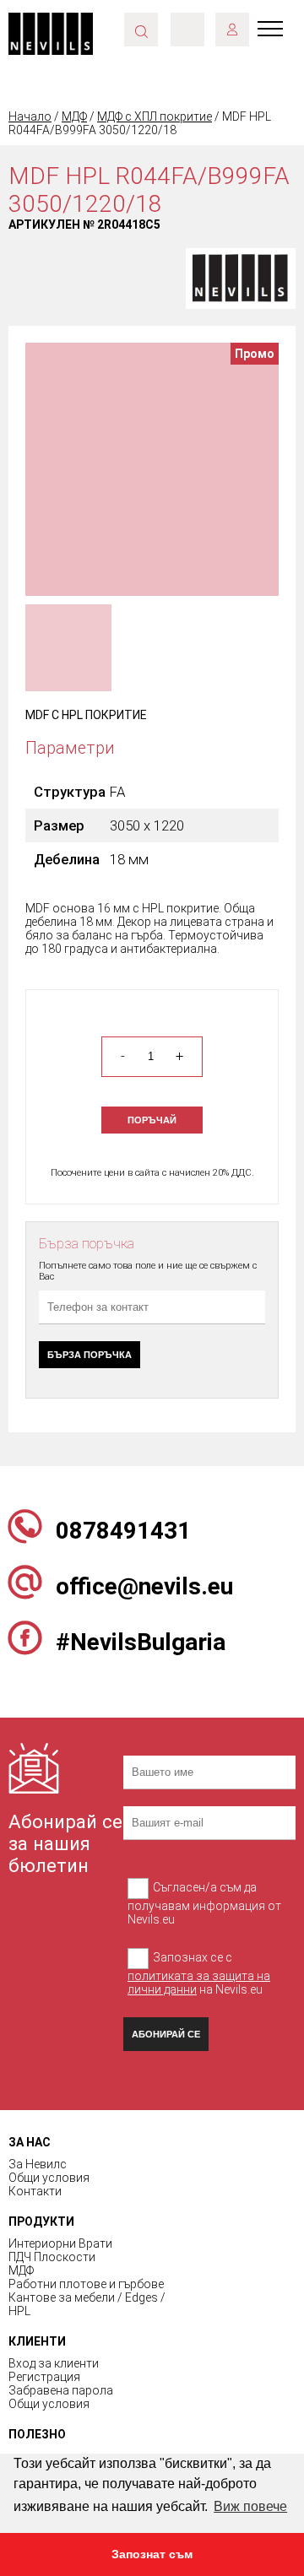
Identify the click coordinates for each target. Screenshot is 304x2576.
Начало (30, 116)
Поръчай (152, 1120)
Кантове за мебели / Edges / (87, 2297)
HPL (19, 2311)
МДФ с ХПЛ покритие (155, 116)
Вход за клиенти (54, 2363)
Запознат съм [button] (152, 2554)
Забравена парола (61, 2390)
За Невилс (38, 2164)
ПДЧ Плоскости (52, 2257)
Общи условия (49, 2178)
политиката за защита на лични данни (199, 1983)
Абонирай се (166, 2034)
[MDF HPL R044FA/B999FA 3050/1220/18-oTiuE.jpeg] (152, 468)
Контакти (35, 2191)
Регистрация (44, 2377)
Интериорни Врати (60, 2243)
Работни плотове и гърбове (86, 2284)
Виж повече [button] (250, 2506)
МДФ (74, 116)
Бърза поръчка (90, 1355)
